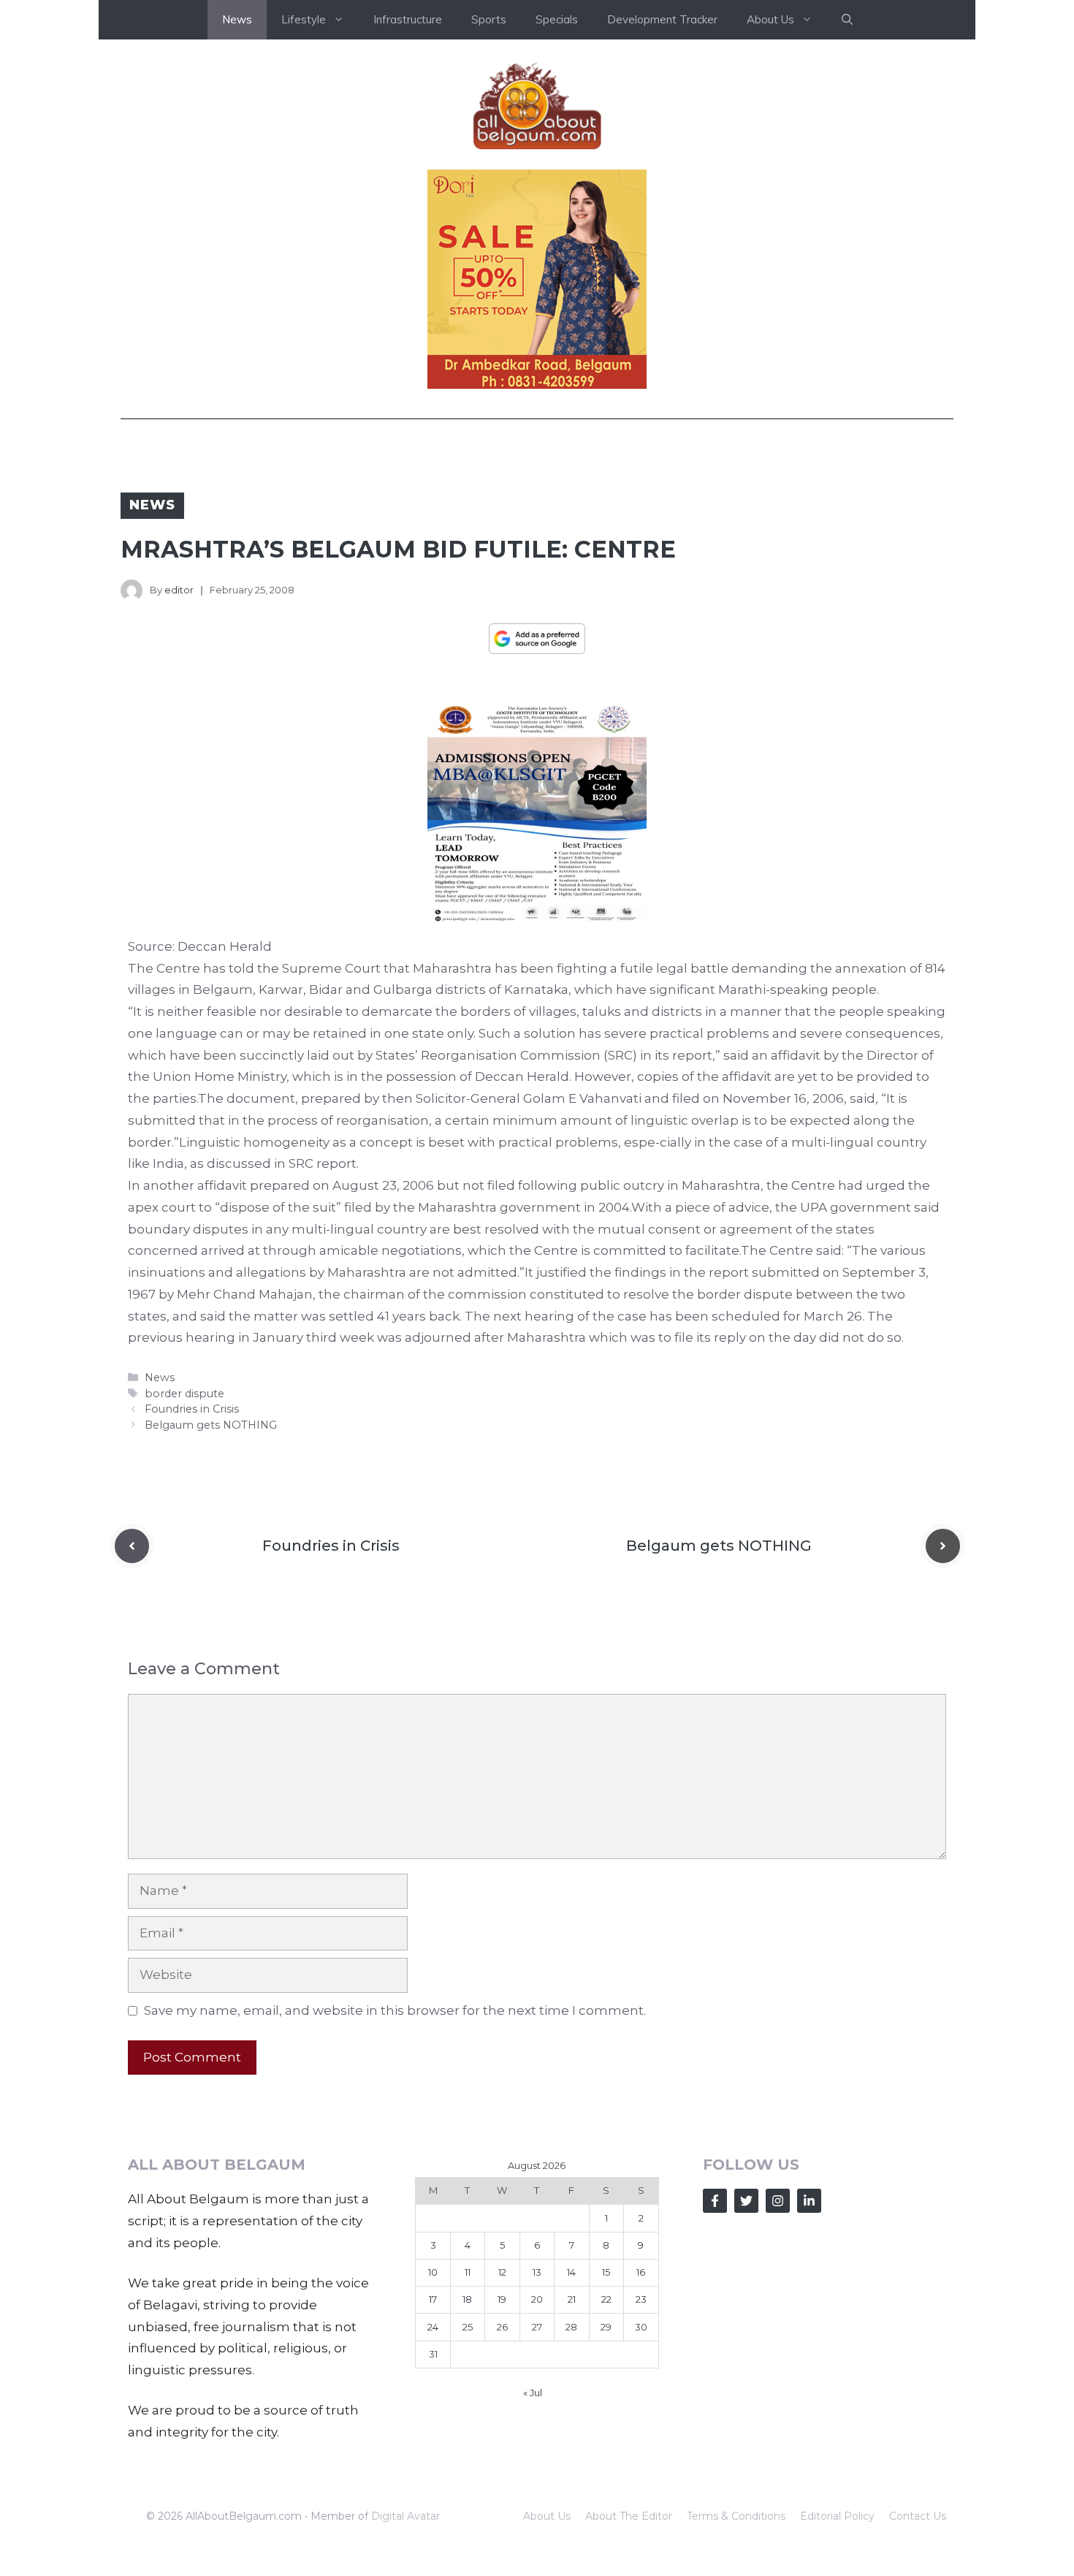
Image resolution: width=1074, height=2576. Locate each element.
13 (537, 2272)
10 (433, 2272)
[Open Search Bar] (847, 20)
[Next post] (943, 1546)
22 (606, 2299)
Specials (557, 19)
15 (606, 2272)
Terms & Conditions (736, 2516)
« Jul (533, 2393)
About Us (547, 2516)
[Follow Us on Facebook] (715, 2201)
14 (571, 2272)
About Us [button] (770, 19)
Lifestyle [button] (304, 19)
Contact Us (918, 2516)
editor (179, 590)
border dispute (184, 1394)
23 (641, 2299)
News (237, 19)
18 (467, 2299)
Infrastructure (408, 19)
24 (433, 2327)
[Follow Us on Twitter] (746, 2201)
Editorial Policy (837, 2516)
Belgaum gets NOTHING (211, 1425)
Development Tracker (662, 19)
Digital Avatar (405, 2516)
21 (572, 2299)
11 (468, 2272)
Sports (489, 19)
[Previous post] (132, 1546)
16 (641, 2272)
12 (502, 2272)
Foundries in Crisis (192, 1409)
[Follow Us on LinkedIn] (809, 2201)
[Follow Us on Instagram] (778, 2201)
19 (502, 2299)
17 (433, 2299)
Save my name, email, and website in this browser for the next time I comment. (395, 2010)
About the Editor (629, 2516)
